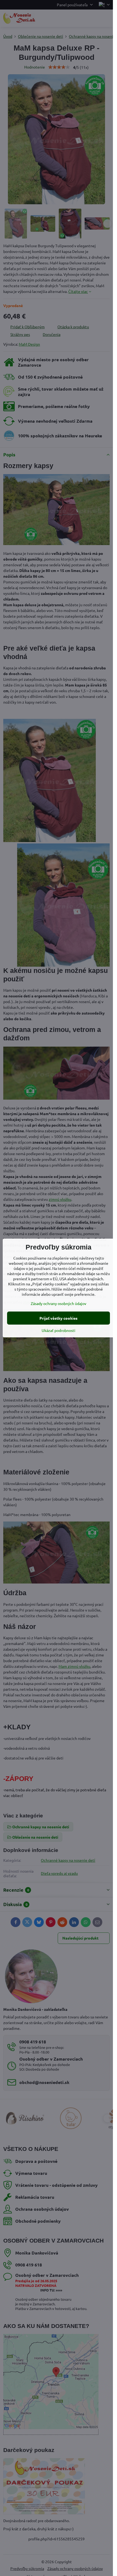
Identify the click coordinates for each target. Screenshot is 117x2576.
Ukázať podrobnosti (59, 1330)
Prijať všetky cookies (59, 1318)
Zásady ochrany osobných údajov (59, 1303)
